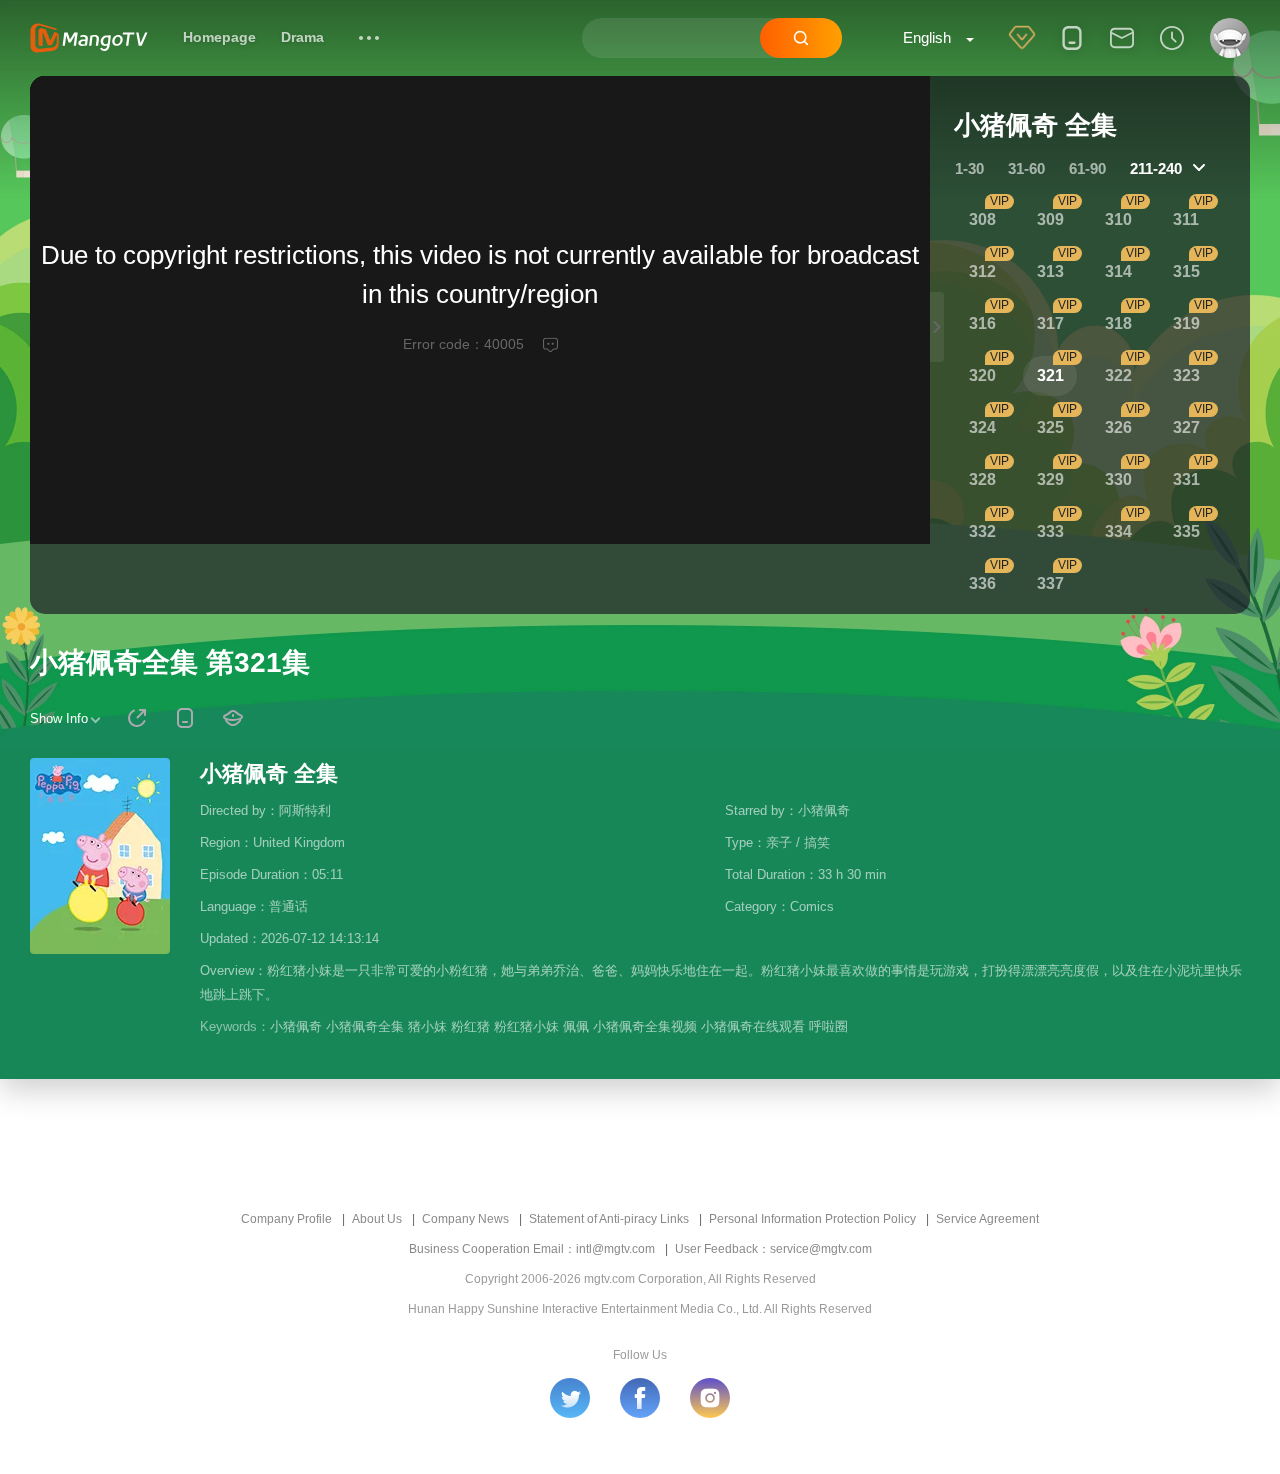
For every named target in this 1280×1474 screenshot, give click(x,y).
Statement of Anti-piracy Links (609, 1219)
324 (982, 427)
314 (1118, 271)
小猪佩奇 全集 (269, 773)
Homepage (219, 37)
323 (1186, 375)
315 (1186, 271)
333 (1050, 531)
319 (1186, 323)
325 (1050, 427)
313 (1050, 271)
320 (982, 375)
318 (1118, 323)
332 (982, 531)
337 (1050, 583)
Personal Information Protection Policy (812, 1219)
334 (1118, 531)
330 (1118, 479)
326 (1118, 427)
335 (1186, 531)
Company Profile (286, 1219)
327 (1186, 427)
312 (982, 271)
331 (1186, 479)
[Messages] (1122, 51)
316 (982, 323)
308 (982, 219)
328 (982, 479)
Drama (302, 37)
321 (1050, 375)
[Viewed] (1172, 51)
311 (1186, 219)
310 (1118, 219)
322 (1118, 375)
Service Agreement (987, 1219)
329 (1050, 479)
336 (982, 583)
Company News (465, 1219)
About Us (377, 1219)
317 (1050, 323)
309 (1050, 219)
